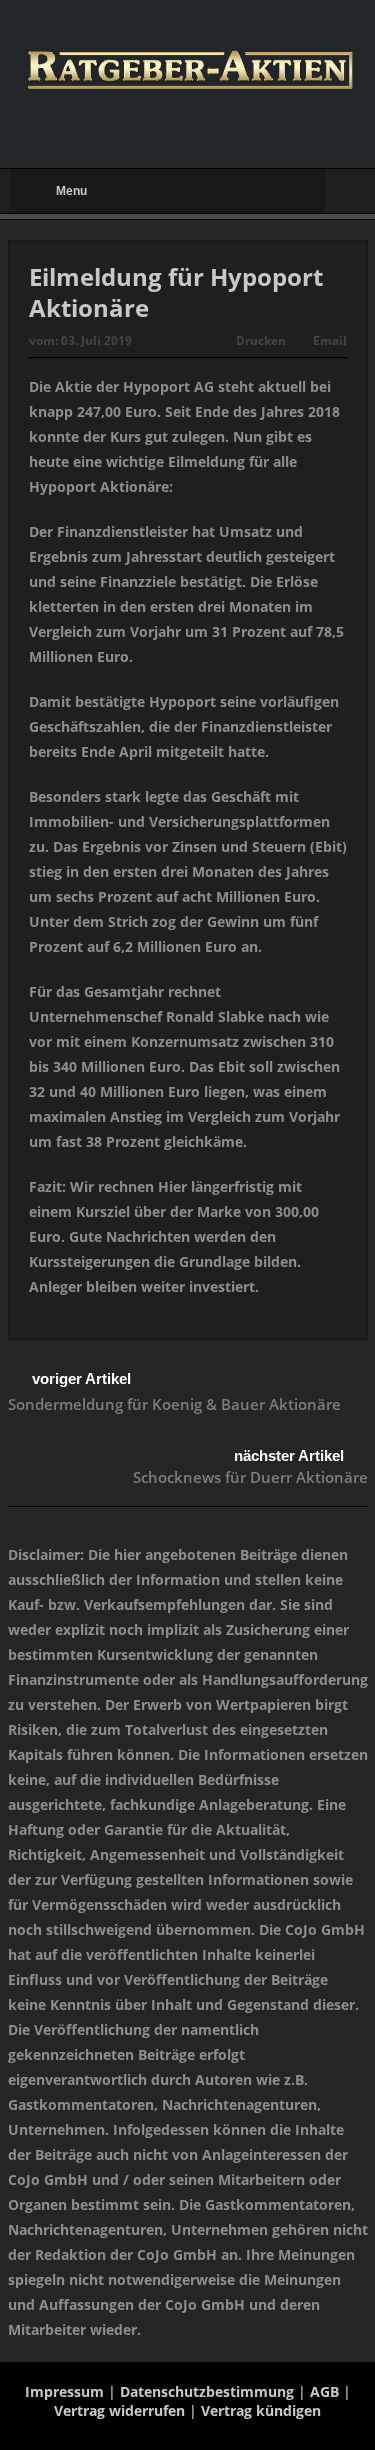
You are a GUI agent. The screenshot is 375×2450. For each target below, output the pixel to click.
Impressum (64, 2391)
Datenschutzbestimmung (207, 2391)
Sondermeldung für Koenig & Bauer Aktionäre (174, 1404)
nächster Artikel (289, 1455)
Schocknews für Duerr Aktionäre (250, 1477)
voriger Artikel (81, 1378)
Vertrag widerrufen (119, 2410)
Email (330, 340)
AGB (324, 2391)
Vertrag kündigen (261, 2410)
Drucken (261, 340)
